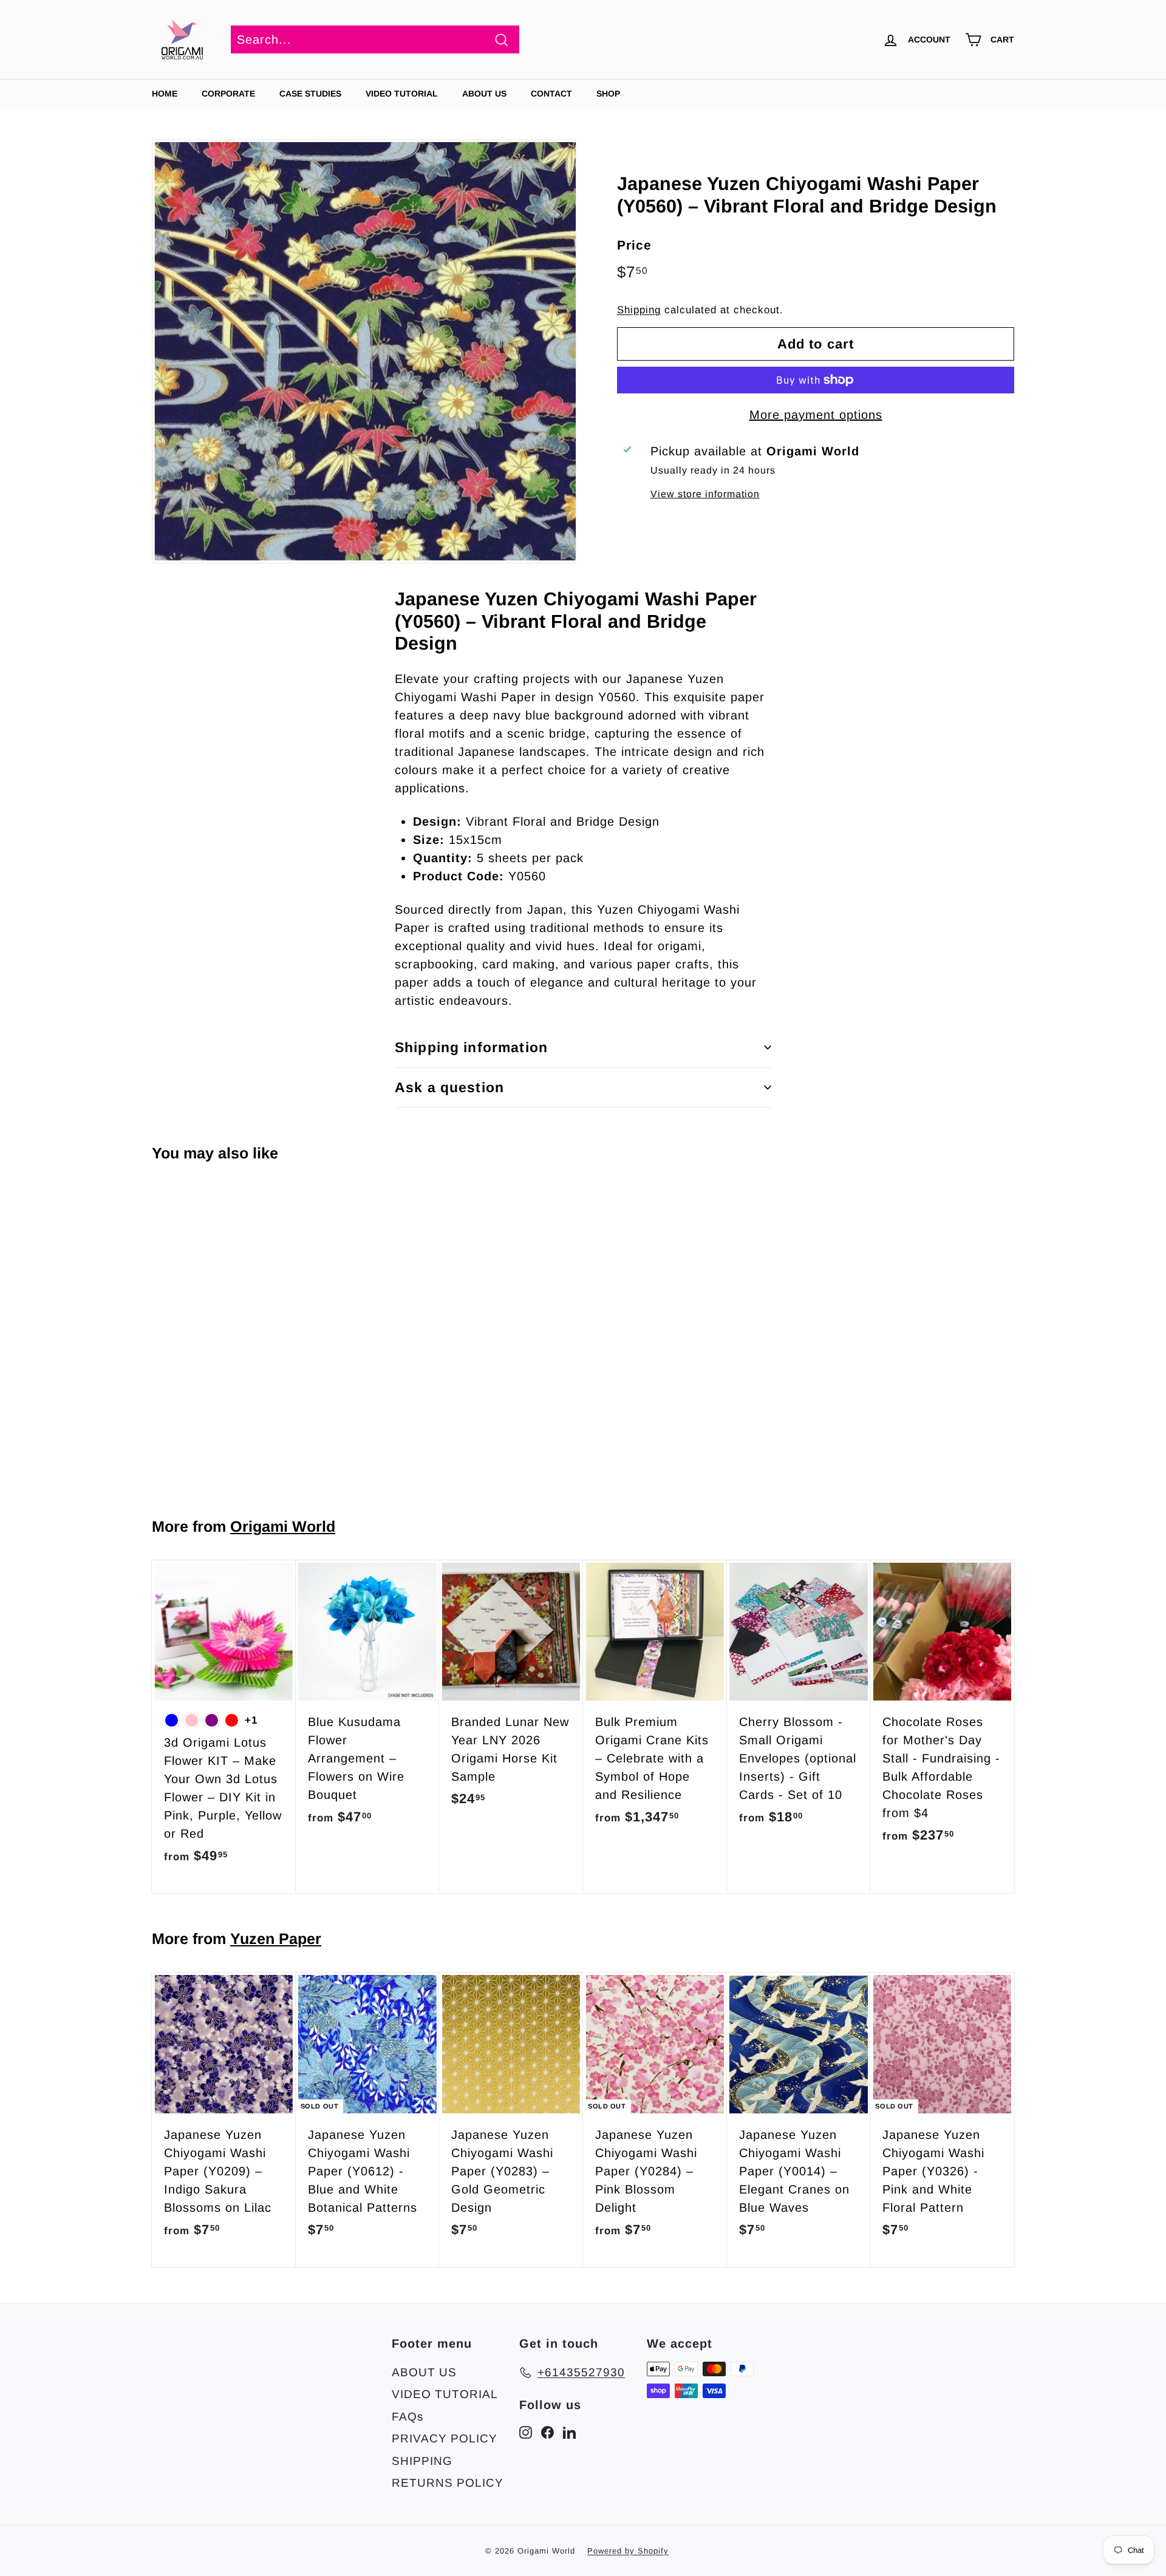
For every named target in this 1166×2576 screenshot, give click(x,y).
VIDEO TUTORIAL (445, 2394)
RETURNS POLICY (448, 2483)
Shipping (639, 310)
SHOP (608, 93)
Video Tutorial (402, 93)
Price (634, 244)
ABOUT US (484, 93)
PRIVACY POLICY (445, 2438)
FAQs (408, 2417)
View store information (705, 494)
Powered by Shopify (628, 2551)
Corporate (228, 93)
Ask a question (449, 1087)
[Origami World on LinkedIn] (569, 2432)
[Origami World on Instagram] (526, 2432)
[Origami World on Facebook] (547, 2432)
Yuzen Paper (276, 1939)
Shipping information (471, 1047)
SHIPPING (422, 2461)
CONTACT (551, 93)
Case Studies (310, 93)
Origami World (283, 1526)
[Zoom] (364, 351)
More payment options (816, 415)
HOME (165, 93)
